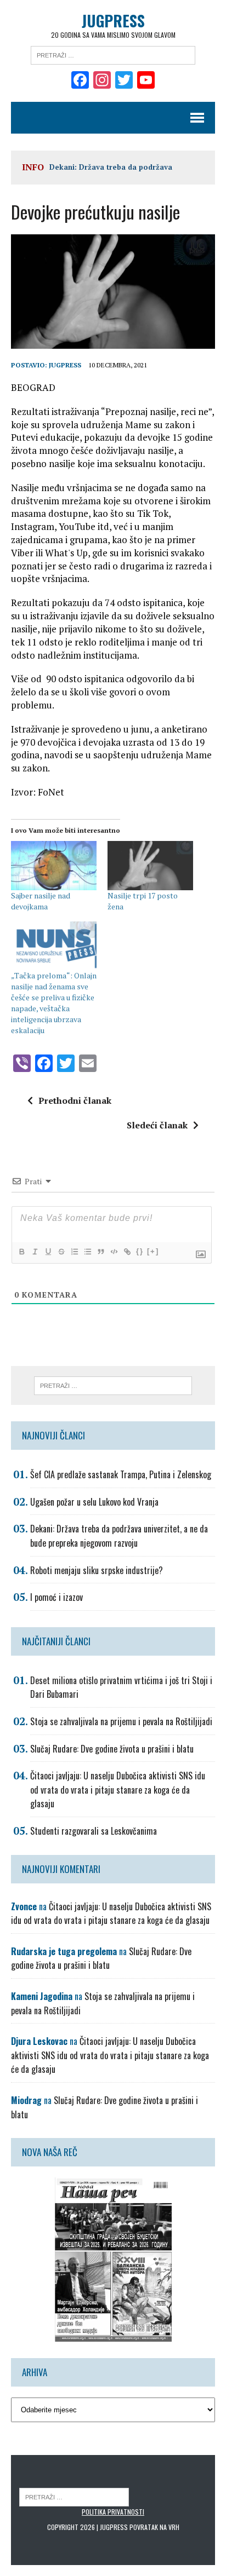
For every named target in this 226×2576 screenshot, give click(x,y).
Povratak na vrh (154, 2527)
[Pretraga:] (113, 54)
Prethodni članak (75, 1100)
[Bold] (21, 1252)
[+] (153, 1251)
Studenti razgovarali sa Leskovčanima (94, 1831)
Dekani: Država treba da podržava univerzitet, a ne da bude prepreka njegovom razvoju (119, 1536)
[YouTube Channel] (146, 81)
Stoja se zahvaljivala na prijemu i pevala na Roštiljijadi (121, 1721)
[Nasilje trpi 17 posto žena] (150, 865)
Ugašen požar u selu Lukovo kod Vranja (94, 1502)
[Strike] (61, 1252)
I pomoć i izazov (56, 1597)
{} (140, 1251)
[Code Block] (114, 1252)
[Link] (127, 1252)
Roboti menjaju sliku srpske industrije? (97, 1570)
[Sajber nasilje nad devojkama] (54, 865)
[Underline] (48, 1252)
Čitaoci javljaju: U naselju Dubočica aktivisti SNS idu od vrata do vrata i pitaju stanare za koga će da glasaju (118, 1790)
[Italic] (35, 1252)
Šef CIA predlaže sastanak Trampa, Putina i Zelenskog (121, 1474)
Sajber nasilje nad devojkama (41, 901)
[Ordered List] (74, 1252)
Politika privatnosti (113, 2512)
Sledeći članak (157, 1125)
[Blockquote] (100, 1252)
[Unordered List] (87, 1252)
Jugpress (65, 365)
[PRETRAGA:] (74, 2496)
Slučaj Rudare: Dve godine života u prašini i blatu (112, 1749)
